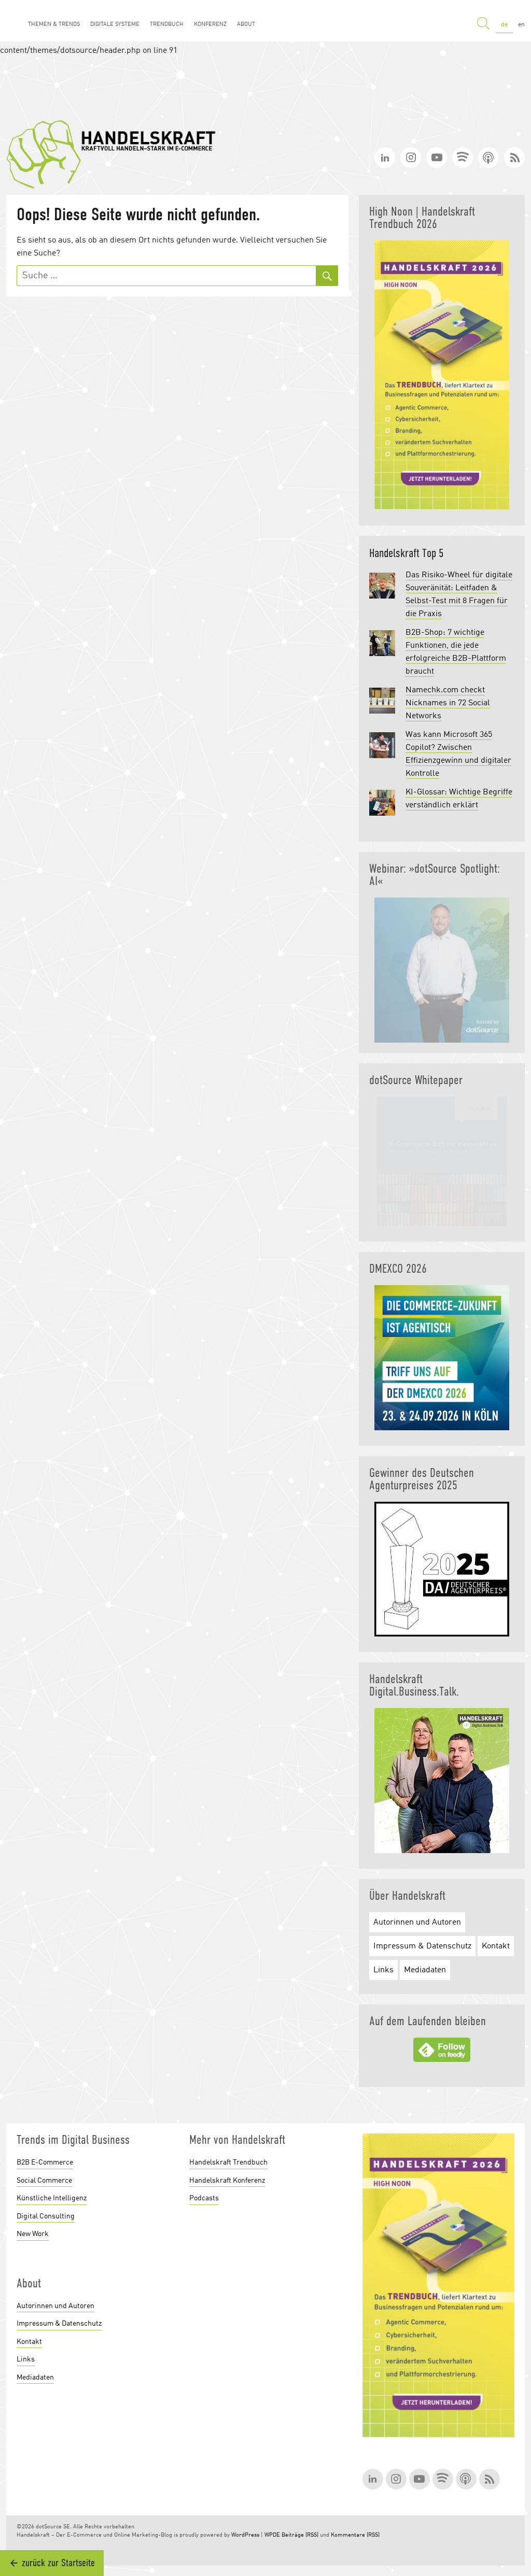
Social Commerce (44, 2181)
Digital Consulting (46, 2216)
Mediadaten (425, 1970)
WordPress (245, 2535)
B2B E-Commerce (45, 2162)
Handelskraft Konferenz (227, 2181)
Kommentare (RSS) (355, 2535)
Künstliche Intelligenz (52, 2198)
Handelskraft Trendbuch (228, 2162)
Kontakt (496, 1946)
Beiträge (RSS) (300, 2535)
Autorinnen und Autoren (417, 1923)
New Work (33, 2234)
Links (383, 1970)
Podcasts (204, 2198)
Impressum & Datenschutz (422, 1946)
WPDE (272, 2535)
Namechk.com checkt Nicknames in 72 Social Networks (448, 703)
